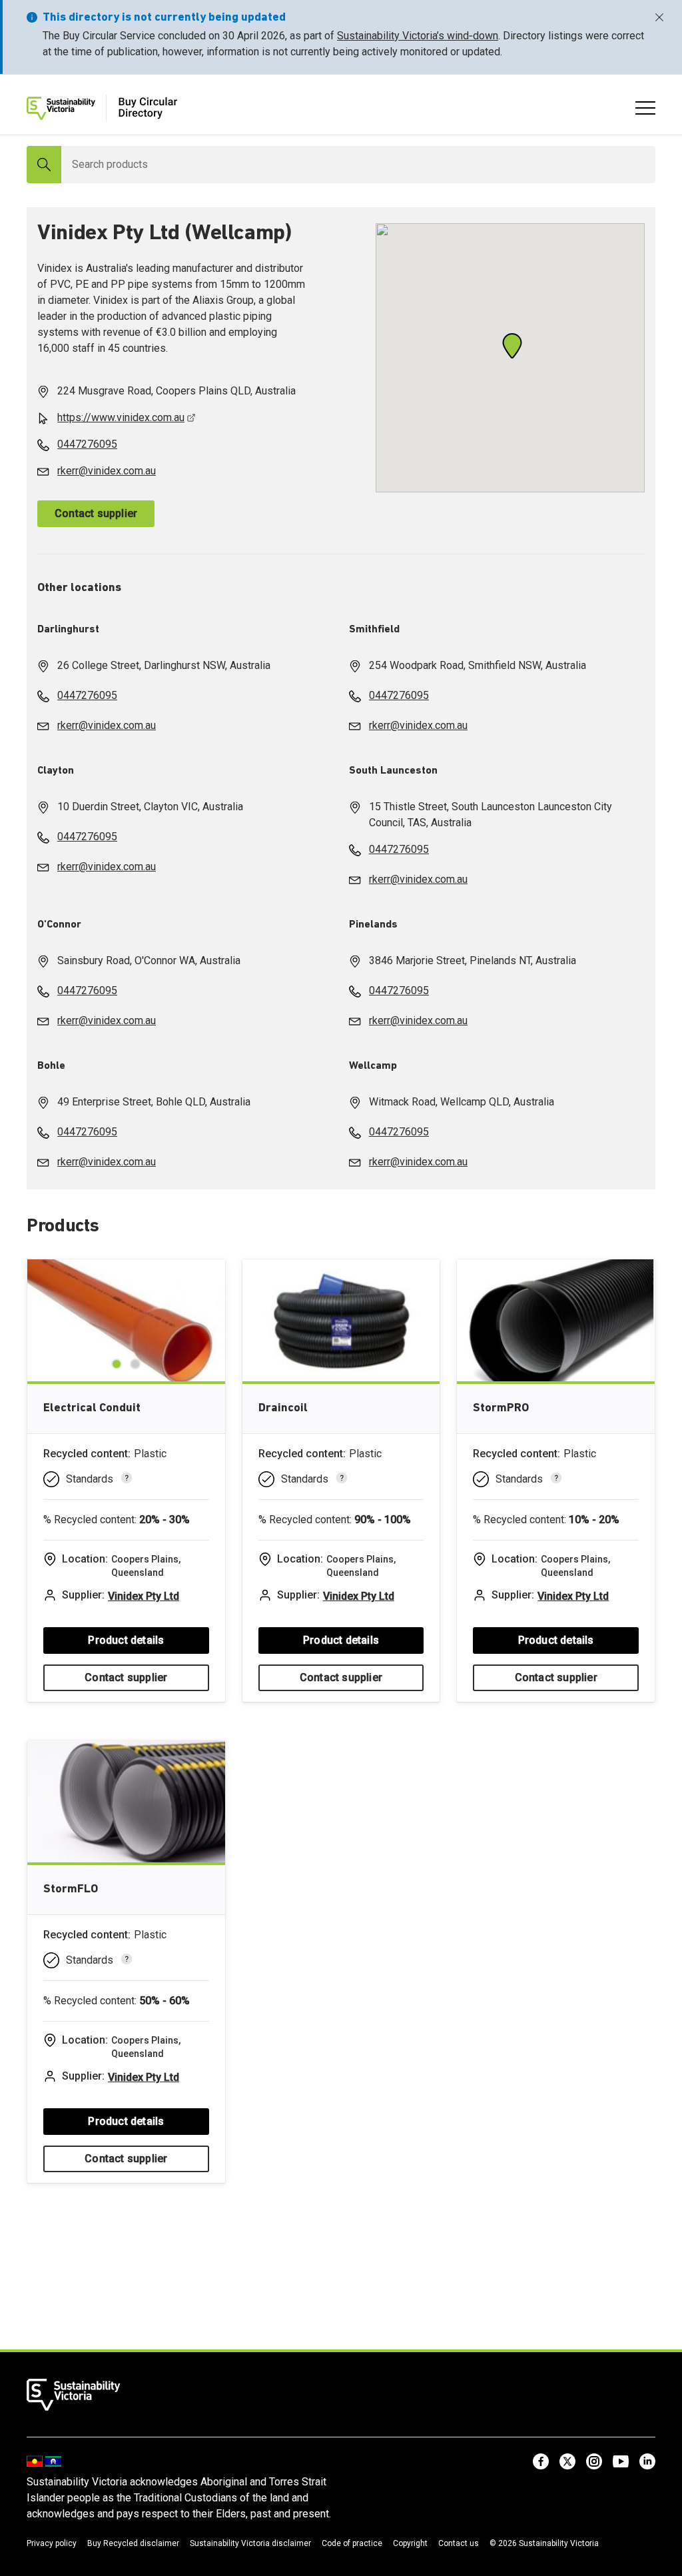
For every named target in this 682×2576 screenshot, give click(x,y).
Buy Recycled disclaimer (133, 2543)
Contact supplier (96, 513)
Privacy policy (52, 2543)
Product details (126, 1640)
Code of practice (352, 2543)
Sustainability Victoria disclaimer (250, 2543)
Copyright (410, 2543)
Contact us (459, 2543)
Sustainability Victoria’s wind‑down (418, 36)
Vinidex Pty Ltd (144, 1596)
